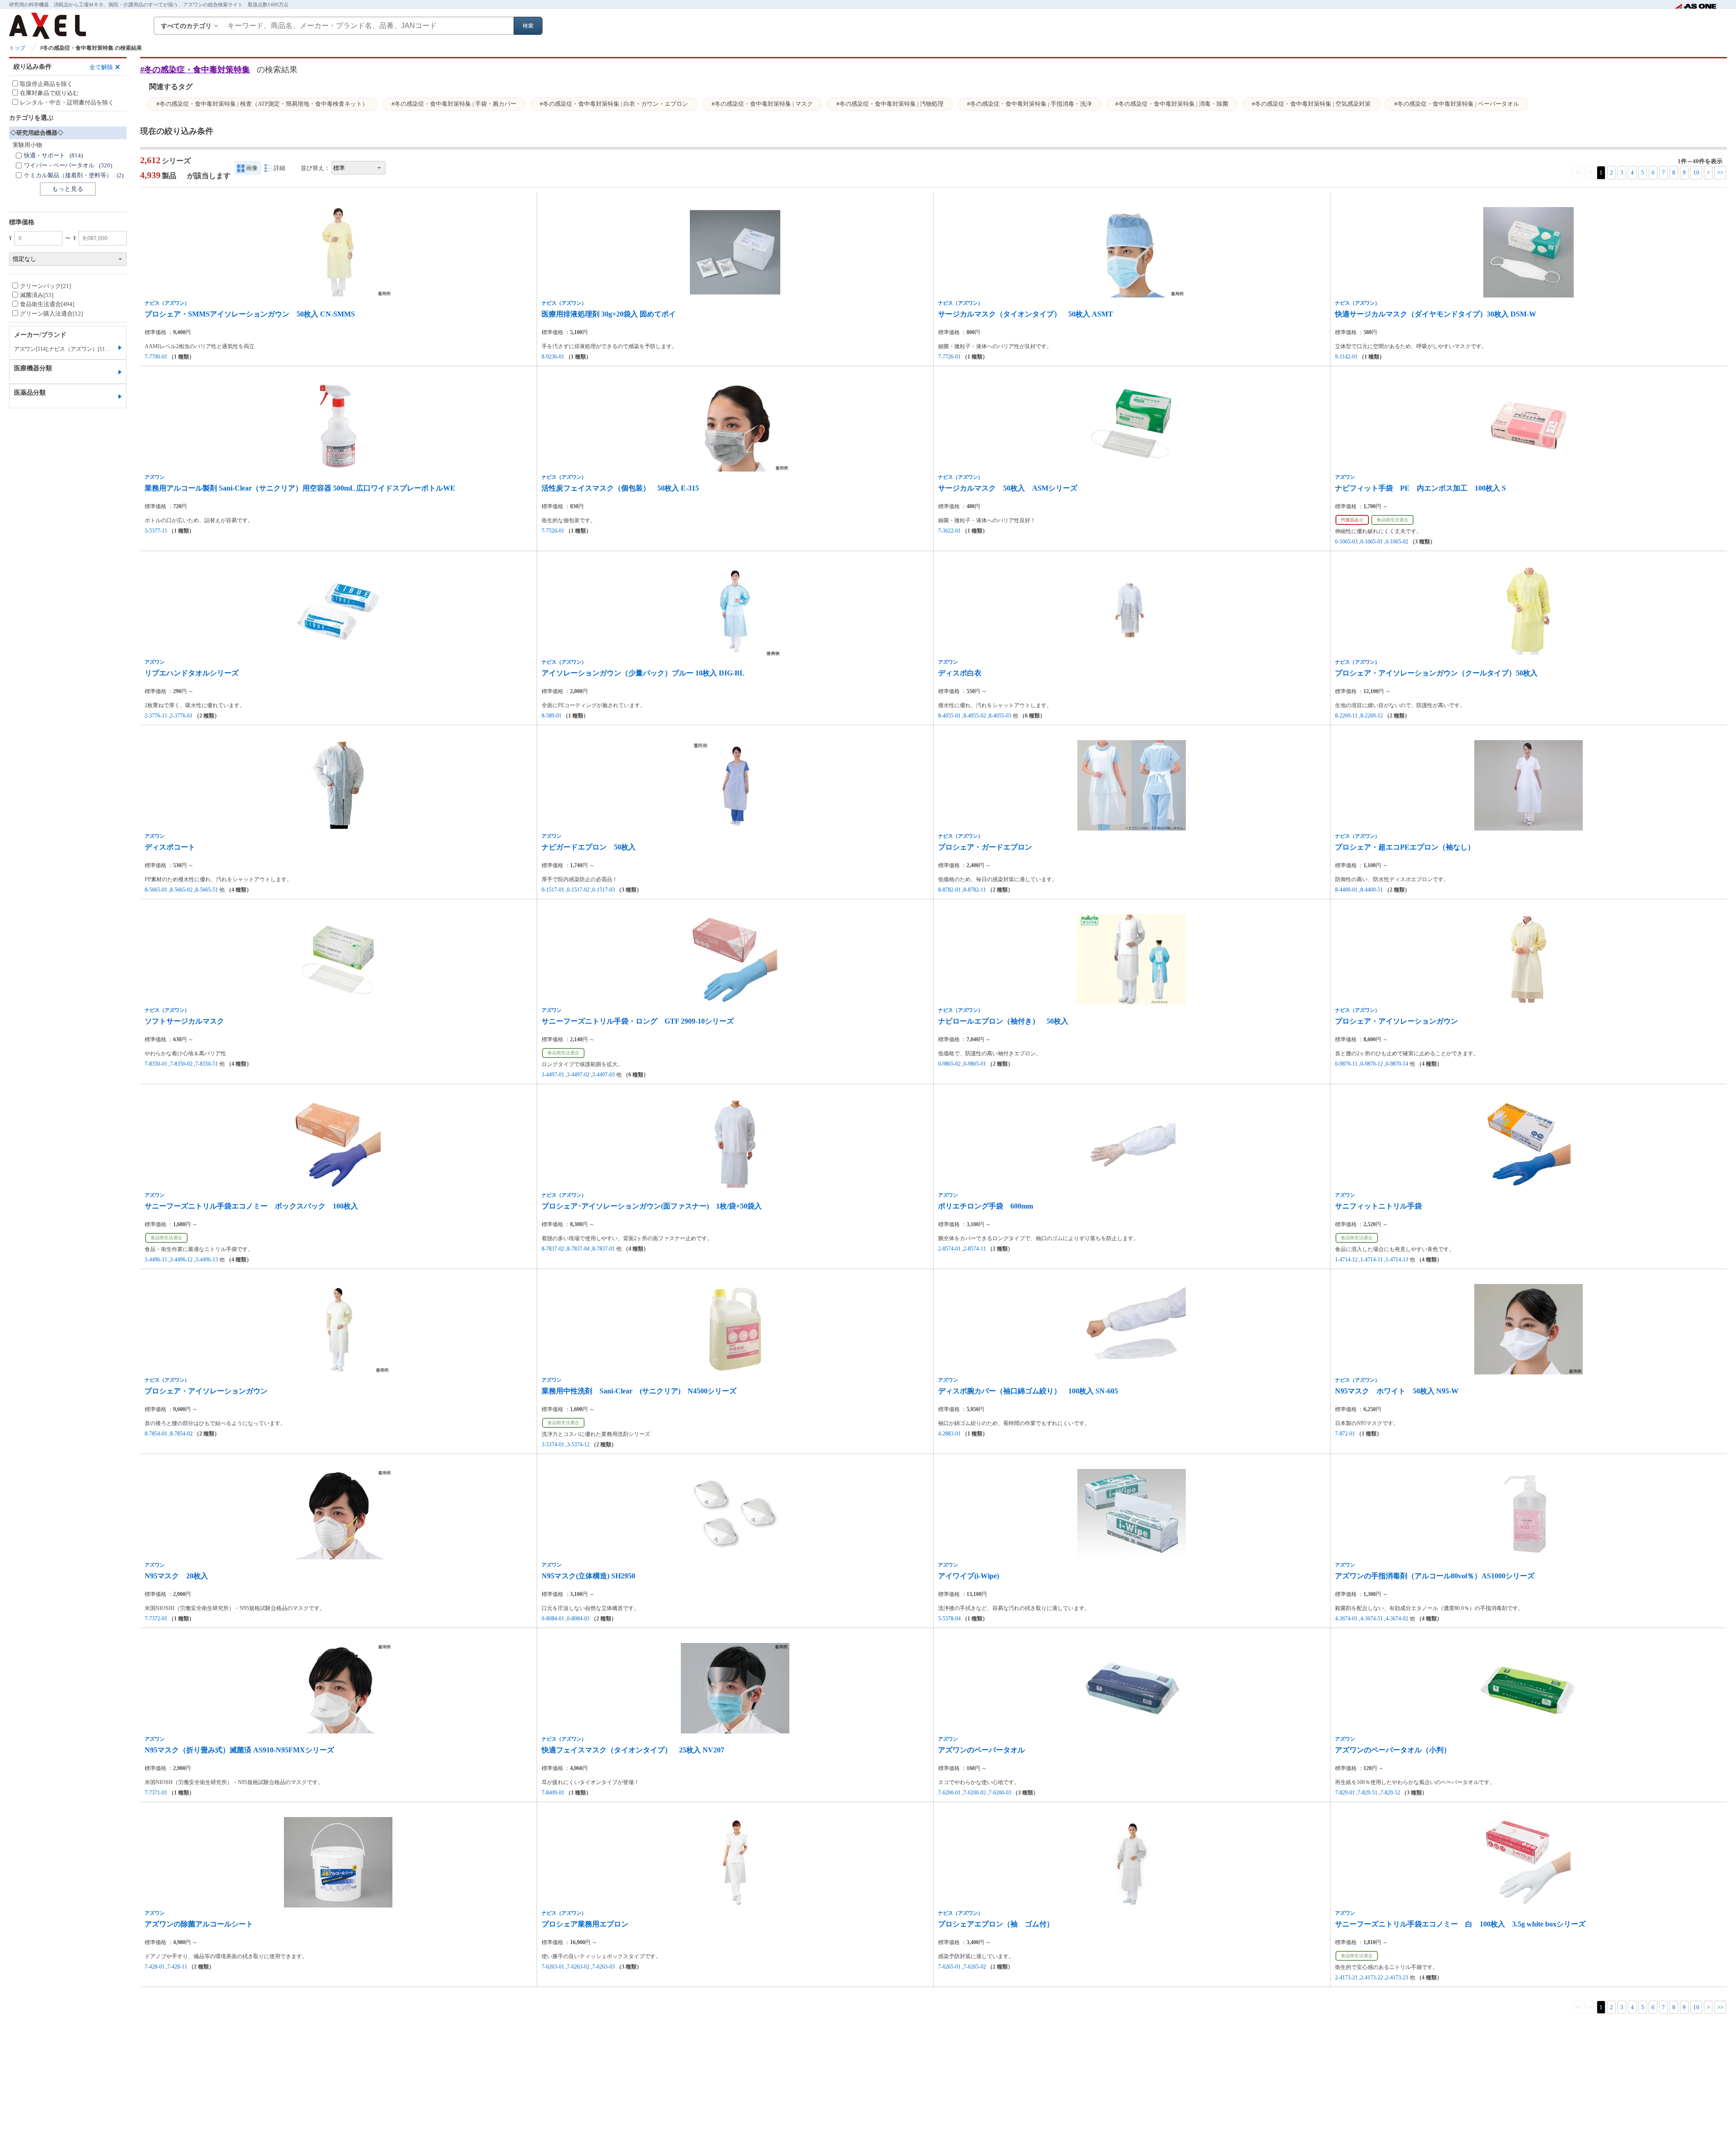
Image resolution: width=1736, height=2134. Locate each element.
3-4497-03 (604, 1075)
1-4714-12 (1346, 1260)
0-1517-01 (553, 890)
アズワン (155, 477)
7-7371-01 (156, 1793)
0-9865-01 (975, 1064)
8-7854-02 (181, 1434)
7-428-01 (155, 1967)
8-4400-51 (1372, 890)
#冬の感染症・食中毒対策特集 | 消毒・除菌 (1172, 104)
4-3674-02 (1397, 1619)
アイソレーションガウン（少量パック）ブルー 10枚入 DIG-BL (643, 673)
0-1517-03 (604, 890)
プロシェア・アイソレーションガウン (1396, 1021)
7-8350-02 (181, 1064)
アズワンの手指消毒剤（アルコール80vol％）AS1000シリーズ (1435, 1576)
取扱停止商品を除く (46, 84)
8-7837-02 (553, 1249)
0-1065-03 (1346, 542)
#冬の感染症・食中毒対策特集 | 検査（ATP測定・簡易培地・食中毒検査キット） (262, 104)
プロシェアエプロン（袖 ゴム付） (996, 1924)
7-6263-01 (553, 1967)
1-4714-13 (1397, 1260)
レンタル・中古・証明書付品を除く (67, 102)
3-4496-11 (156, 1260)
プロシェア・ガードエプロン (985, 847)
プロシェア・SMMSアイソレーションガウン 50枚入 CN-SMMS (250, 314)
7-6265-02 (975, 1967)
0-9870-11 (1346, 1064)
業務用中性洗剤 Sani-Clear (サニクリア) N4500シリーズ (639, 1391)
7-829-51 (1368, 1793)
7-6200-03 (1000, 1793)
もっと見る (68, 189)
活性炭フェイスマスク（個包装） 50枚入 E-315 (620, 488)
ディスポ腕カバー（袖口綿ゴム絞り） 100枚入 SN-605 (1028, 1391)
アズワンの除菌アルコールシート (199, 1924)
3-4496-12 (181, 1260)
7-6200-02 (975, 1793)
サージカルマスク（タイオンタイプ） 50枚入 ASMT (1026, 314)
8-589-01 (552, 716)
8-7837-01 (604, 1249)
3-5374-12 (578, 1445)
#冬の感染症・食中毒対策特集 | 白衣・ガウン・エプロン (614, 104)
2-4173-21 (1346, 1978)
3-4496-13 (207, 1260)
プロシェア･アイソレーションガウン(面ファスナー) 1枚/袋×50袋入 (652, 1206)
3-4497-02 (578, 1075)
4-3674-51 (1372, 1619)
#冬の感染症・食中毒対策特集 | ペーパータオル (1457, 104)
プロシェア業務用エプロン (585, 1924)
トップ (17, 48)
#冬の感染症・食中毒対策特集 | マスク (762, 104)
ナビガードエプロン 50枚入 (589, 847)
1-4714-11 (1372, 1260)
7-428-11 (177, 1967)
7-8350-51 (207, 1064)
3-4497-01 (553, 1075)
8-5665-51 (207, 890)
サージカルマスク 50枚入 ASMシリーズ (1008, 488)
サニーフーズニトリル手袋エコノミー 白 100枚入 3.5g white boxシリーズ (1460, 1924)
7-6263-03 (604, 1967)
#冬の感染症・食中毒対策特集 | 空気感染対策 (1311, 104)
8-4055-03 (1000, 716)
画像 (252, 168)
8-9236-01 (553, 357)
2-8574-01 (949, 1249)
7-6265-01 (949, 1967)
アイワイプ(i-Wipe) (969, 1576)
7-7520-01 (553, 531)
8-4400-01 (1346, 890)
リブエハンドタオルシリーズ (192, 673)
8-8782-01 (949, 890)
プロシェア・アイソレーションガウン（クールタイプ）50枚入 (1436, 673)
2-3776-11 (156, 716)
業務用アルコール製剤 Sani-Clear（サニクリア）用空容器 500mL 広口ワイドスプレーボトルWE (300, 488)
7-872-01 (1345, 1434)
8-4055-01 (949, 716)
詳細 (279, 168)
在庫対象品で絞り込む (49, 93)
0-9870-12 (1372, 1064)
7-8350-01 (156, 1064)
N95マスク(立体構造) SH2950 (588, 1576)
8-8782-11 (975, 890)
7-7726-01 (949, 357)
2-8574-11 (975, 1249)
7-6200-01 (949, 1793)
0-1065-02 (1397, 542)
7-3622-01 (949, 531)
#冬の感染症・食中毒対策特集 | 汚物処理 (890, 104)
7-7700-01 (156, 357)
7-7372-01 (156, 1619)
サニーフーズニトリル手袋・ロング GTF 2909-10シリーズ (638, 1021)
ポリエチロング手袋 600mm (986, 1206)
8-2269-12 (1372, 716)
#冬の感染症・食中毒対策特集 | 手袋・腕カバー (454, 104)
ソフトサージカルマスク (184, 1021)
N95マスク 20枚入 (176, 1576)
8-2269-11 (1346, 716)
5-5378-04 (949, 1619)
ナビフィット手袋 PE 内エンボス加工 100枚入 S (1420, 488)
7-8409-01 (553, 1793)
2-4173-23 (1397, 1978)
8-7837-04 (578, 1249)
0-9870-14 (1397, 1064)
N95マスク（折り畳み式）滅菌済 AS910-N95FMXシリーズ (239, 1750)
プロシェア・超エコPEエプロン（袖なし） (1405, 847)
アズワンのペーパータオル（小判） (1393, 1750)
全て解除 (101, 67)
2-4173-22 (1372, 1978)
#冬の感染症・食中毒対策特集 (195, 70)
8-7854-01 (156, 1434)
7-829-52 (1390, 1793)
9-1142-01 (1346, 357)
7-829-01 (1345, 1793)
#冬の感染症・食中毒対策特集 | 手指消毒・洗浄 (1029, 104)
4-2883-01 (949, 1434)
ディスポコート (170, 847)
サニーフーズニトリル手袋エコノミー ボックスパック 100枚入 (251, 1206)
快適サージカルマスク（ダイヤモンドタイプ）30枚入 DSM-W (1436, 314)
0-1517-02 (578, 890)
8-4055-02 (975, 716)
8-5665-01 (156, 890)
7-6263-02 (578, 1967)
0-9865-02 (949, 1064)
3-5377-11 (156, 531)
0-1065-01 (1372, 542)
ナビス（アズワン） (167, 303)
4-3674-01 (1346, 1619)
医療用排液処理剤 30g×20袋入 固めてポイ (609, 314)
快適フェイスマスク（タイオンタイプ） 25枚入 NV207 (633, 1750)
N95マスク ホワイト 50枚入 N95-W (1397, 1391)
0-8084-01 (553, 1619)
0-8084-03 (578, 1619)
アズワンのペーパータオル (981, 1750)
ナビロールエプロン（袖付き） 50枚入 (1003, 1021)
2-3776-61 (181, 716)
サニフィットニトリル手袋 (1378, 1206)
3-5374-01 (553, 1445)
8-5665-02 (181, 890)
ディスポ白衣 (960, 673)
